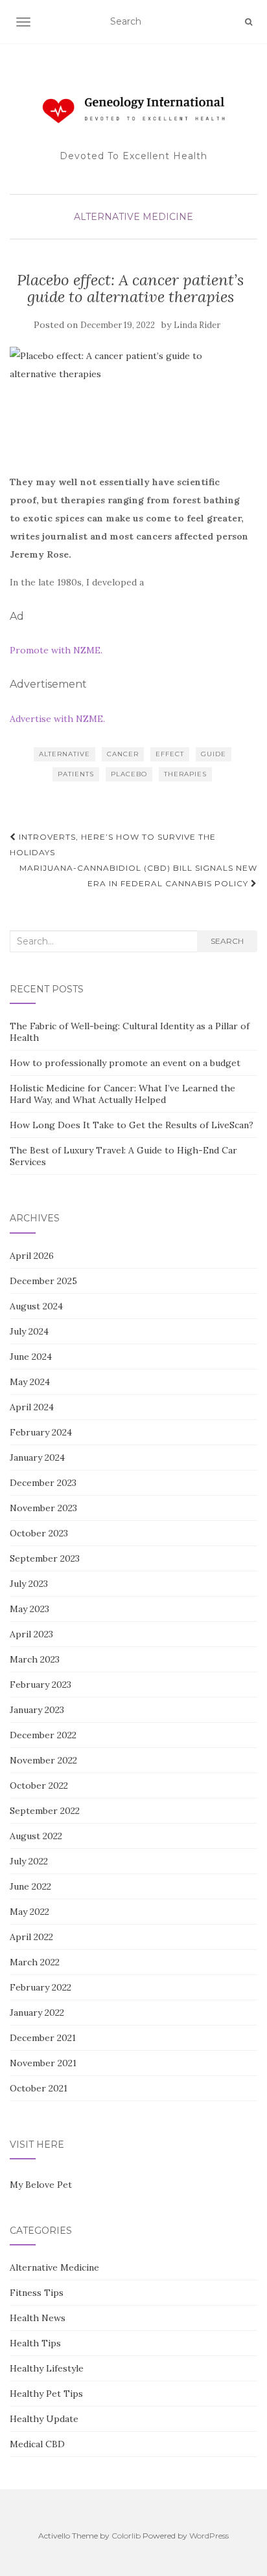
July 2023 (29, 1584)
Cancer (123, 754)
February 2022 (41, 1987)
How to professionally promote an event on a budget (125, 1063)
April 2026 (32, 1256)
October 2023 (39, 1533)
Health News (38, 2318)
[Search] (249, 22)
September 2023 (45, 1558)
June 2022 (30, 1886)
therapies (185, 774)
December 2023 (43, 1483)
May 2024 (30, 1382)
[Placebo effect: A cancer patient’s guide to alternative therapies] (130, 403)
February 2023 (41, 1685)
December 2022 (43, 1735)
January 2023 (37, 1710)
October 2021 (39, 2088)
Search (227, 941)
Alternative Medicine (133, 217)
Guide (214, 754)
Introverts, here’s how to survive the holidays (113, 845)
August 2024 (36, 1306)
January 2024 (37, 1457)
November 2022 (43, 1760)
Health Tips (35, 2343)
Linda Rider (197, 325)
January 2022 (37, 2013)
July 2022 (29, 1861)
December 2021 (43, 2038)
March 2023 (35, 1659)
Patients (76, 774)
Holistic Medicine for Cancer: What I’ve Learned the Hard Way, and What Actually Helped (122, 1094)
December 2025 (43, 1281)
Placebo (129, 774)
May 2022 (29, 1912)
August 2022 (36, 1836)
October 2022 (39, 1785)
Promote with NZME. (56, 650)
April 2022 (31, 1937)
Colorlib (126, 2536)
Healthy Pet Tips (46, 2394)
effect (170, 754)
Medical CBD (37, 2444)
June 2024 (31, 1357)
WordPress (209, 2536)
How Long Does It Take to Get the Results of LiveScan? (132, 1125)
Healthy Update (44, 2419)
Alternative (64, 754)
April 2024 (32, 1407)
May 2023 (29, 1609)
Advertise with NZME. (57, 719)
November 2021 (43, 2063)
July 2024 (29, 1331)
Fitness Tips (37, 2293)
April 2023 (31, 1634)
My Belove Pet (41, 2185)
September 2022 (45, 1811)
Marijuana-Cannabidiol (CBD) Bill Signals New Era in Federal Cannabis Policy (138, 876)
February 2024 (41, 1432)
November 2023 (43, 1508)
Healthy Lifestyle (47, 2368)
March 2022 (35, 1962)
